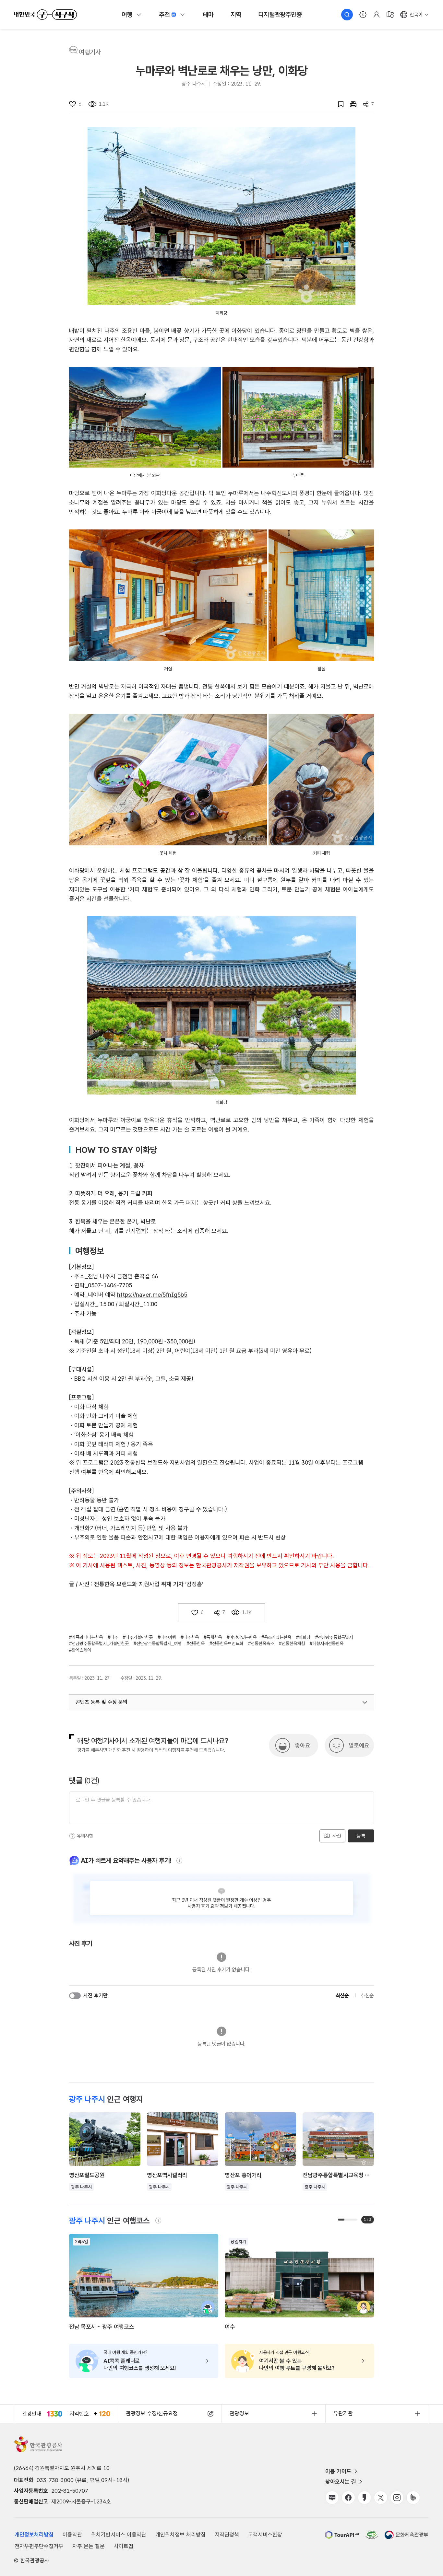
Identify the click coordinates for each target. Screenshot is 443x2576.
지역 (236, 15)
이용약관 (72, 2535)
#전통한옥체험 (292, 1643)
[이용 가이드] (363, 15)
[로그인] (377, 15)
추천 (164, 15)
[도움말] (72, 1836)
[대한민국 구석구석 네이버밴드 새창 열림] (413, 2498)
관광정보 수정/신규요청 (152, 2413)
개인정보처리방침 (34, 2535)
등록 (361, 1836)
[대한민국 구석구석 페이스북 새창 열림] (348, 2498)
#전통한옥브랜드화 (226, 1643)
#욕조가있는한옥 (276, 1637)
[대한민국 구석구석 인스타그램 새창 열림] (397, 2498)
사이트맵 (124, 2546)
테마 (208, 15)
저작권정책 (227, 2535)
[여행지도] (390, 15)
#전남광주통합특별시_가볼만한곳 (99, 1643)
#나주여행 (167, 1637)
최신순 (342, 1996)
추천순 (367, 1996)
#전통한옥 (196, 1643)
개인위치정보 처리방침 (180, 2535)
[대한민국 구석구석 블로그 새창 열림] (332, 2498)
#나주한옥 (190, 1637)
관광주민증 (280, 15)
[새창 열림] (350, 104)
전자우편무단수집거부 (39, 2546)
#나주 (113, 1637)
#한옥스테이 (80, 1650)
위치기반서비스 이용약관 (119, 2535)
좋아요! (303, 1745)
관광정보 (239, 2413)
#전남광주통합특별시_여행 (158, 1643)
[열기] (365, 1702)
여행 (127, 15)
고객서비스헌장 (265, 2535)
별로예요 (359, 1745)
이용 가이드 (338, 2471)
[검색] (347, 15)
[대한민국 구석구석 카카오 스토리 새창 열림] (365, 2498)
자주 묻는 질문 (89, 2546)
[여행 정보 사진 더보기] (221, 216)
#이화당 (303, 1637)
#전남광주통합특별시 (334, 1637)
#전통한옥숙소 (261, 1643)
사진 (336, 1836)
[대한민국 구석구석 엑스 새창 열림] (381, 2498)
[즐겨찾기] (338, 104)
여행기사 (90, 52)
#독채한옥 (213, 1637)
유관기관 (343, 2413)
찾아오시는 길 (341, 2482)
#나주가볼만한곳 (138, 1637)
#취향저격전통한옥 (327, 1643)
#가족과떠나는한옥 (86, 1637)
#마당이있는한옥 (242, 1637)
